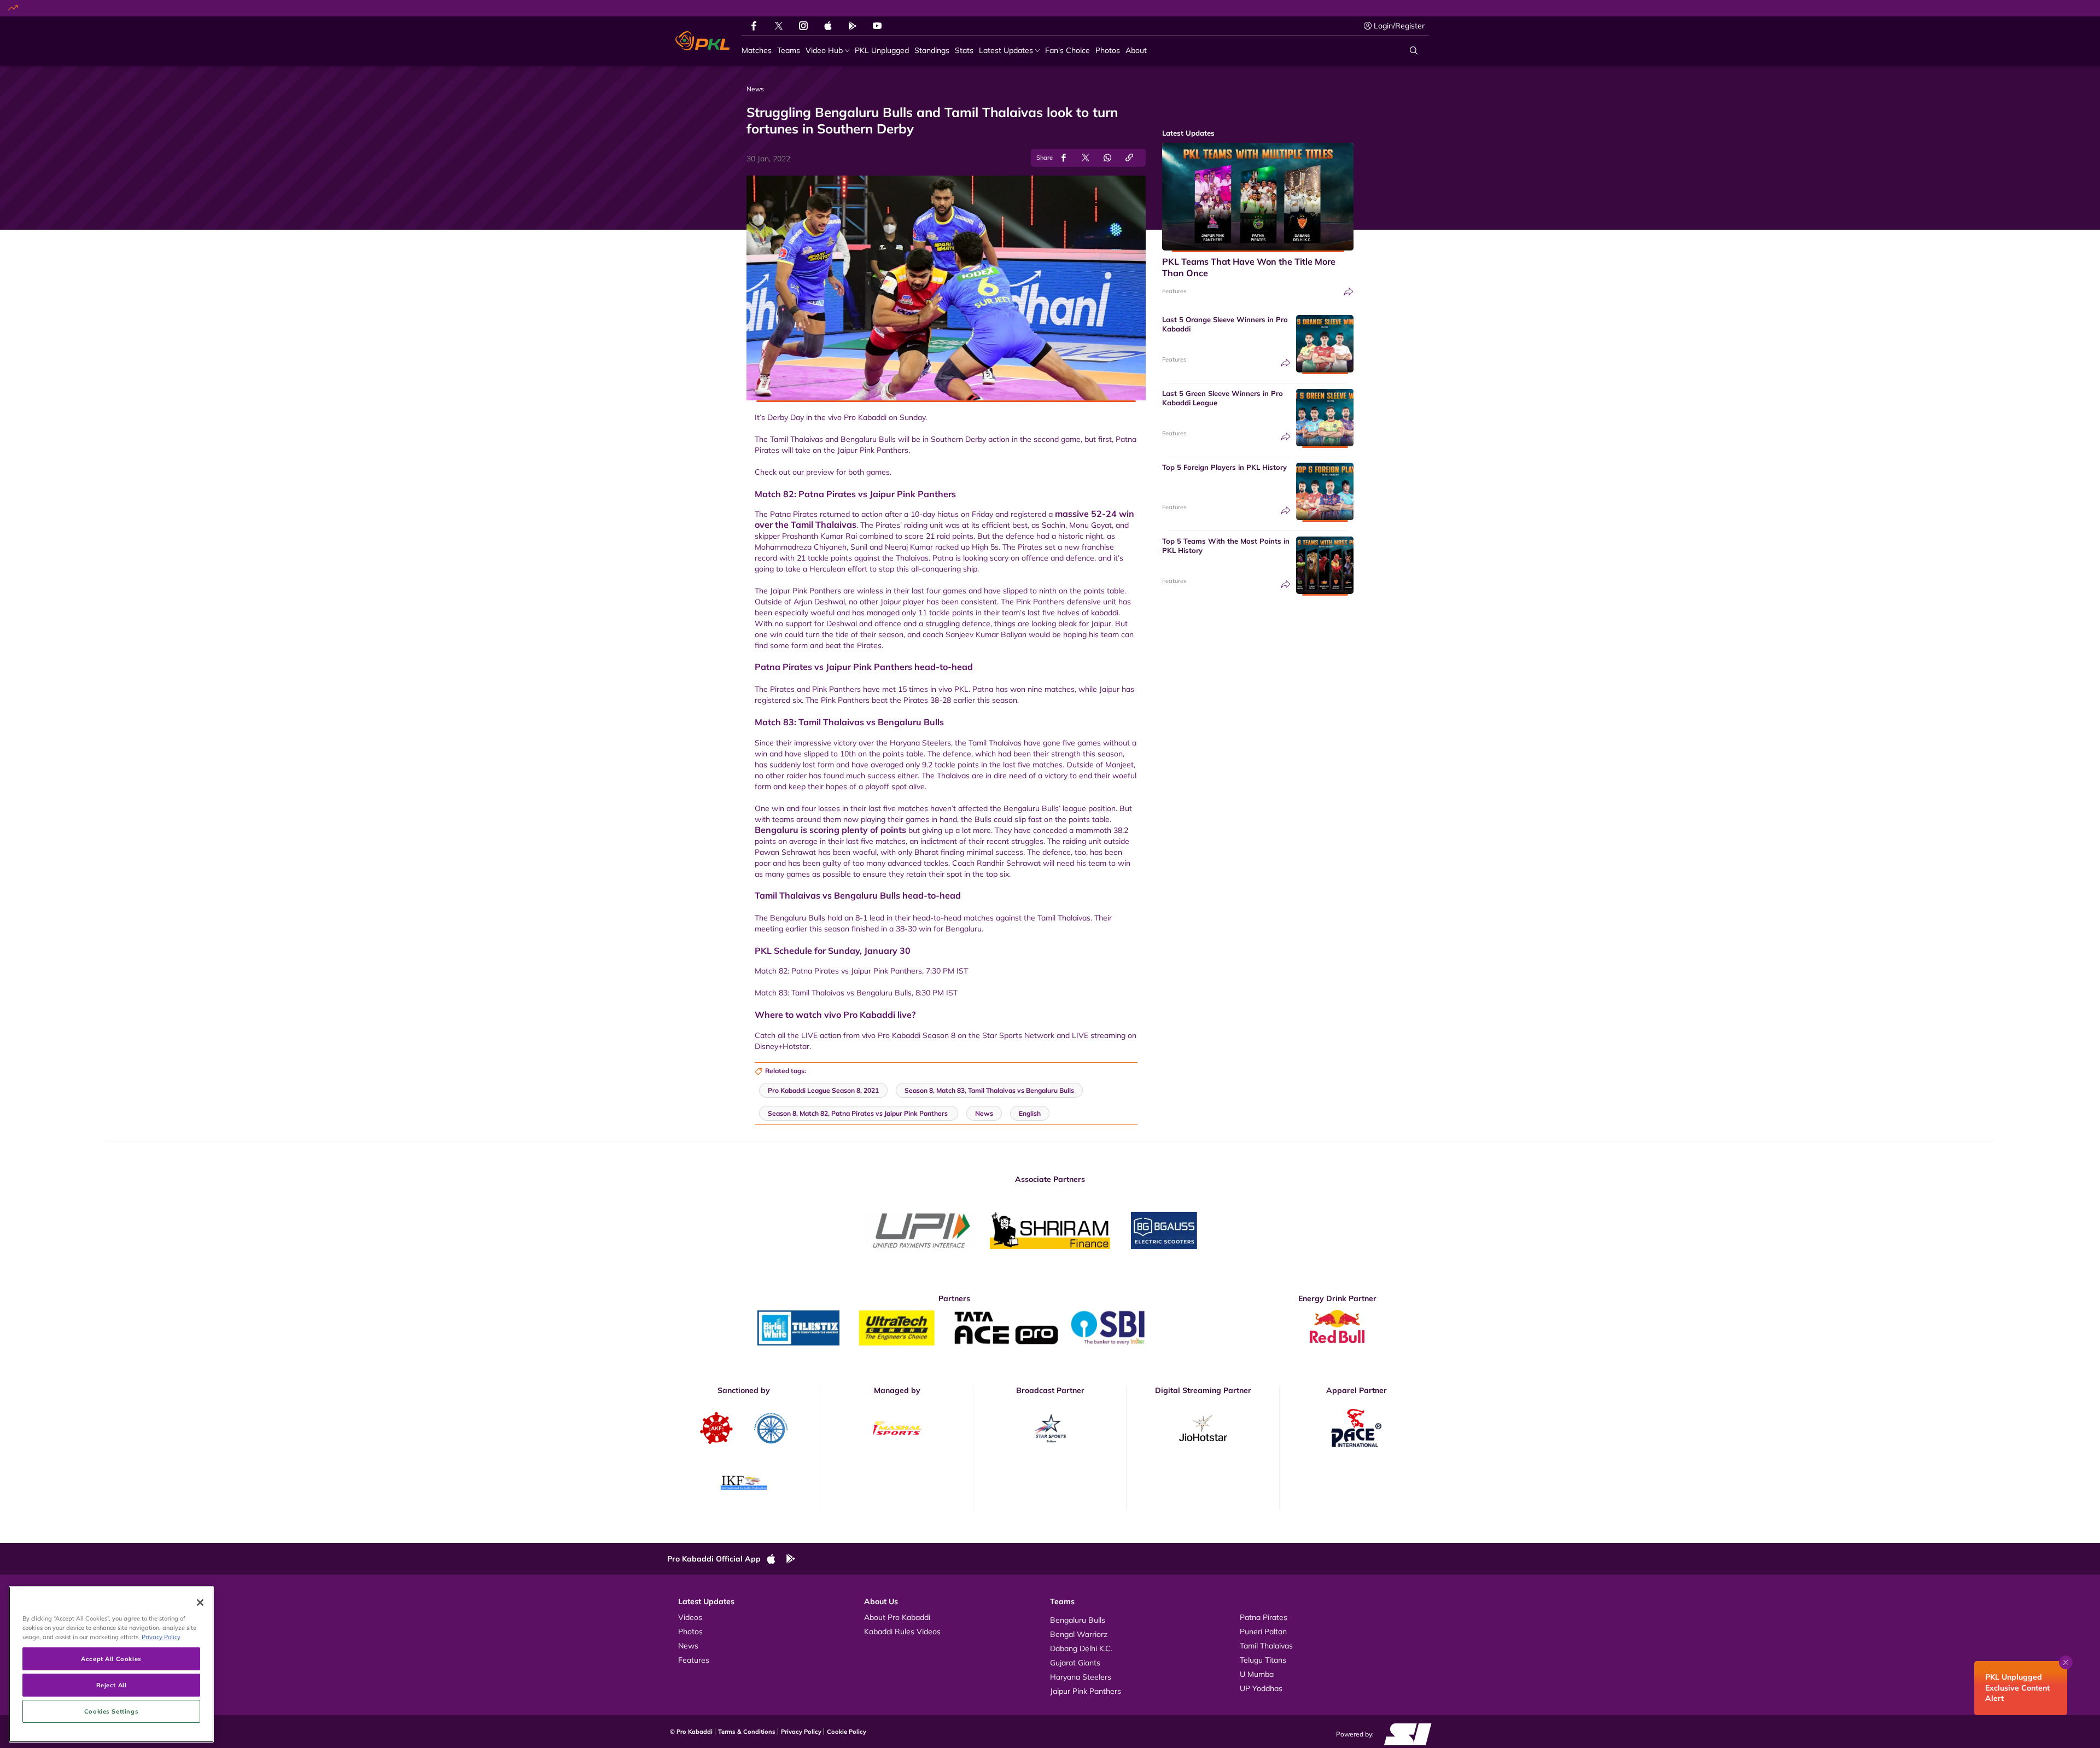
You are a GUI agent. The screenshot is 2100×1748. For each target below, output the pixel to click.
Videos (690, 1617)
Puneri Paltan (1263, 1632)
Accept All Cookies (111, 1659)
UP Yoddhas (1261, 1688)
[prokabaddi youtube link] (877, 26)
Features (1174, 291)
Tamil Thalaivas (1266, 1646)
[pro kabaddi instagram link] (803, 26)
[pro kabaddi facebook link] (754, 26)
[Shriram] (921, 1231)
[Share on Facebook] (1064, 158)
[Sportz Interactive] (1404, 1733)
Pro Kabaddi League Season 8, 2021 (823, 1090)
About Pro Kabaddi (897, 1617)
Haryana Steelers (1081, 1677)
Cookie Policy (847, 1732)
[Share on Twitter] (1086, 158)
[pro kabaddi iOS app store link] (828, 26)
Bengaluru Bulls (1078, 1620)
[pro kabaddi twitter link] (779, 26)
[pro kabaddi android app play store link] (853, 26)
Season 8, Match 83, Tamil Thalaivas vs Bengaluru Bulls (989, 1090)
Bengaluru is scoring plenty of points (830, 830)
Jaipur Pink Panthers (1086, 1691)
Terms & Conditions (747, 1732)
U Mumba (1257, 1674)
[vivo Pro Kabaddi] (702, 41)
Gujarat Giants (1075, 1663)
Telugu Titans (1263, 1660)
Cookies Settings (111, 1711)
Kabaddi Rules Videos (902, 1632)
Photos (690, 1632)
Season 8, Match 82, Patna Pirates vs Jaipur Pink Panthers (859, 1113)
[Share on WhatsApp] (1107, 158)
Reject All (112, 1685)
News (688, 1646)
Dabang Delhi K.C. (1081, 1648)
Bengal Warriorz (1079, 1634)
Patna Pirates (1264, 1617)
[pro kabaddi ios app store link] (776, 1559)
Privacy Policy (801, 1732)
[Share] (1349, 292)
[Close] (200, 1603)
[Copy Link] (1129, 158)
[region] (111, 1664)
